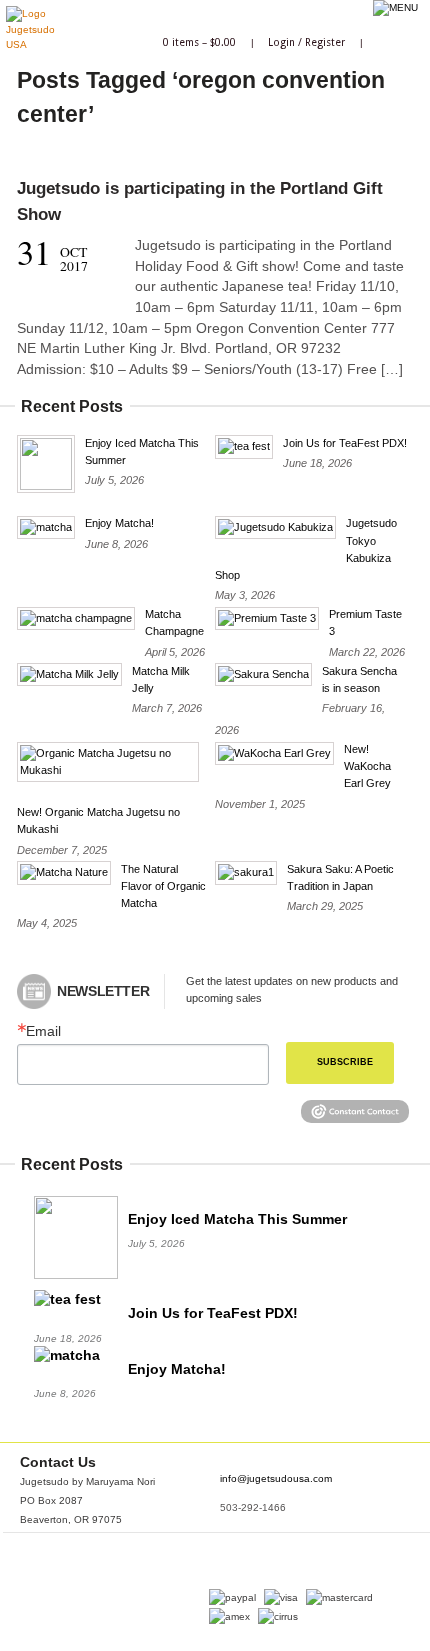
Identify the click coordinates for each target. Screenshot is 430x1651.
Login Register (306, 42)
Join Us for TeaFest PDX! (345, 443)
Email (43, 1032)
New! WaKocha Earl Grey (367, 766)
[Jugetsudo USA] (30, 44)
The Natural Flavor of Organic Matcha (163, 886)
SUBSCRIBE (345, 1062)
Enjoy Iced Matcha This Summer (237, 1219)
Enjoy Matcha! (119, 523)
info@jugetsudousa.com (276, 1478)
